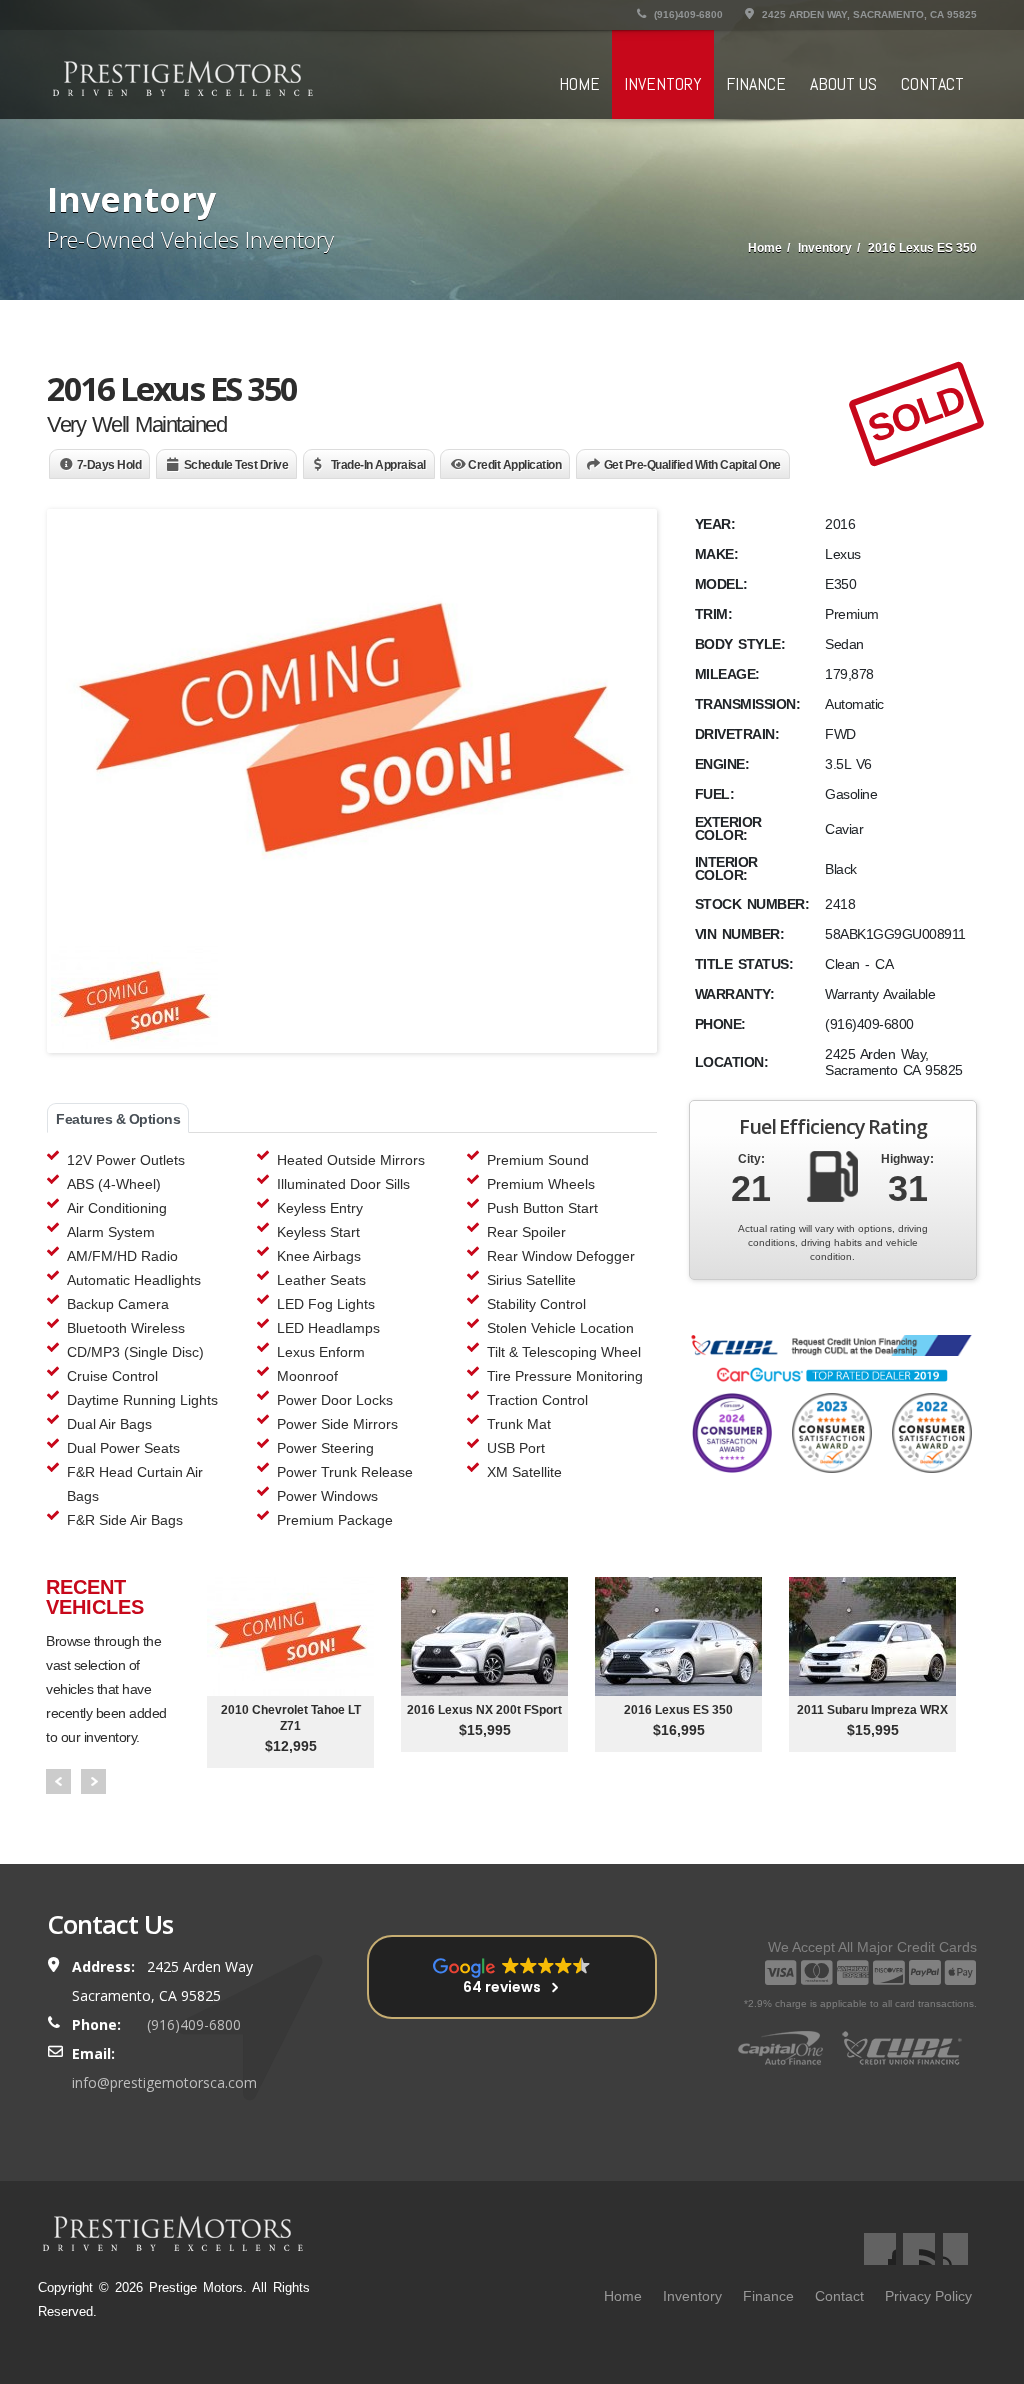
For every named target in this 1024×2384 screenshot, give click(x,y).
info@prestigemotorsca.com (164, 2082)
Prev (58, 1781)
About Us (843, 83)
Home (579, 83)
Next (93, 1781)
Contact (932, 83)
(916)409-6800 (687, 14)
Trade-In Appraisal (378, 465)
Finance (756, 83)
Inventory (663, 83)
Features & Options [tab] (118, 1119)
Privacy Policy (928, 2296)
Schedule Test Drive (236, 465)
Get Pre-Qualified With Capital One (692, 465)
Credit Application (514, 465)
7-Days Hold (109, 465)
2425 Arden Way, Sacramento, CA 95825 (868, 14)
